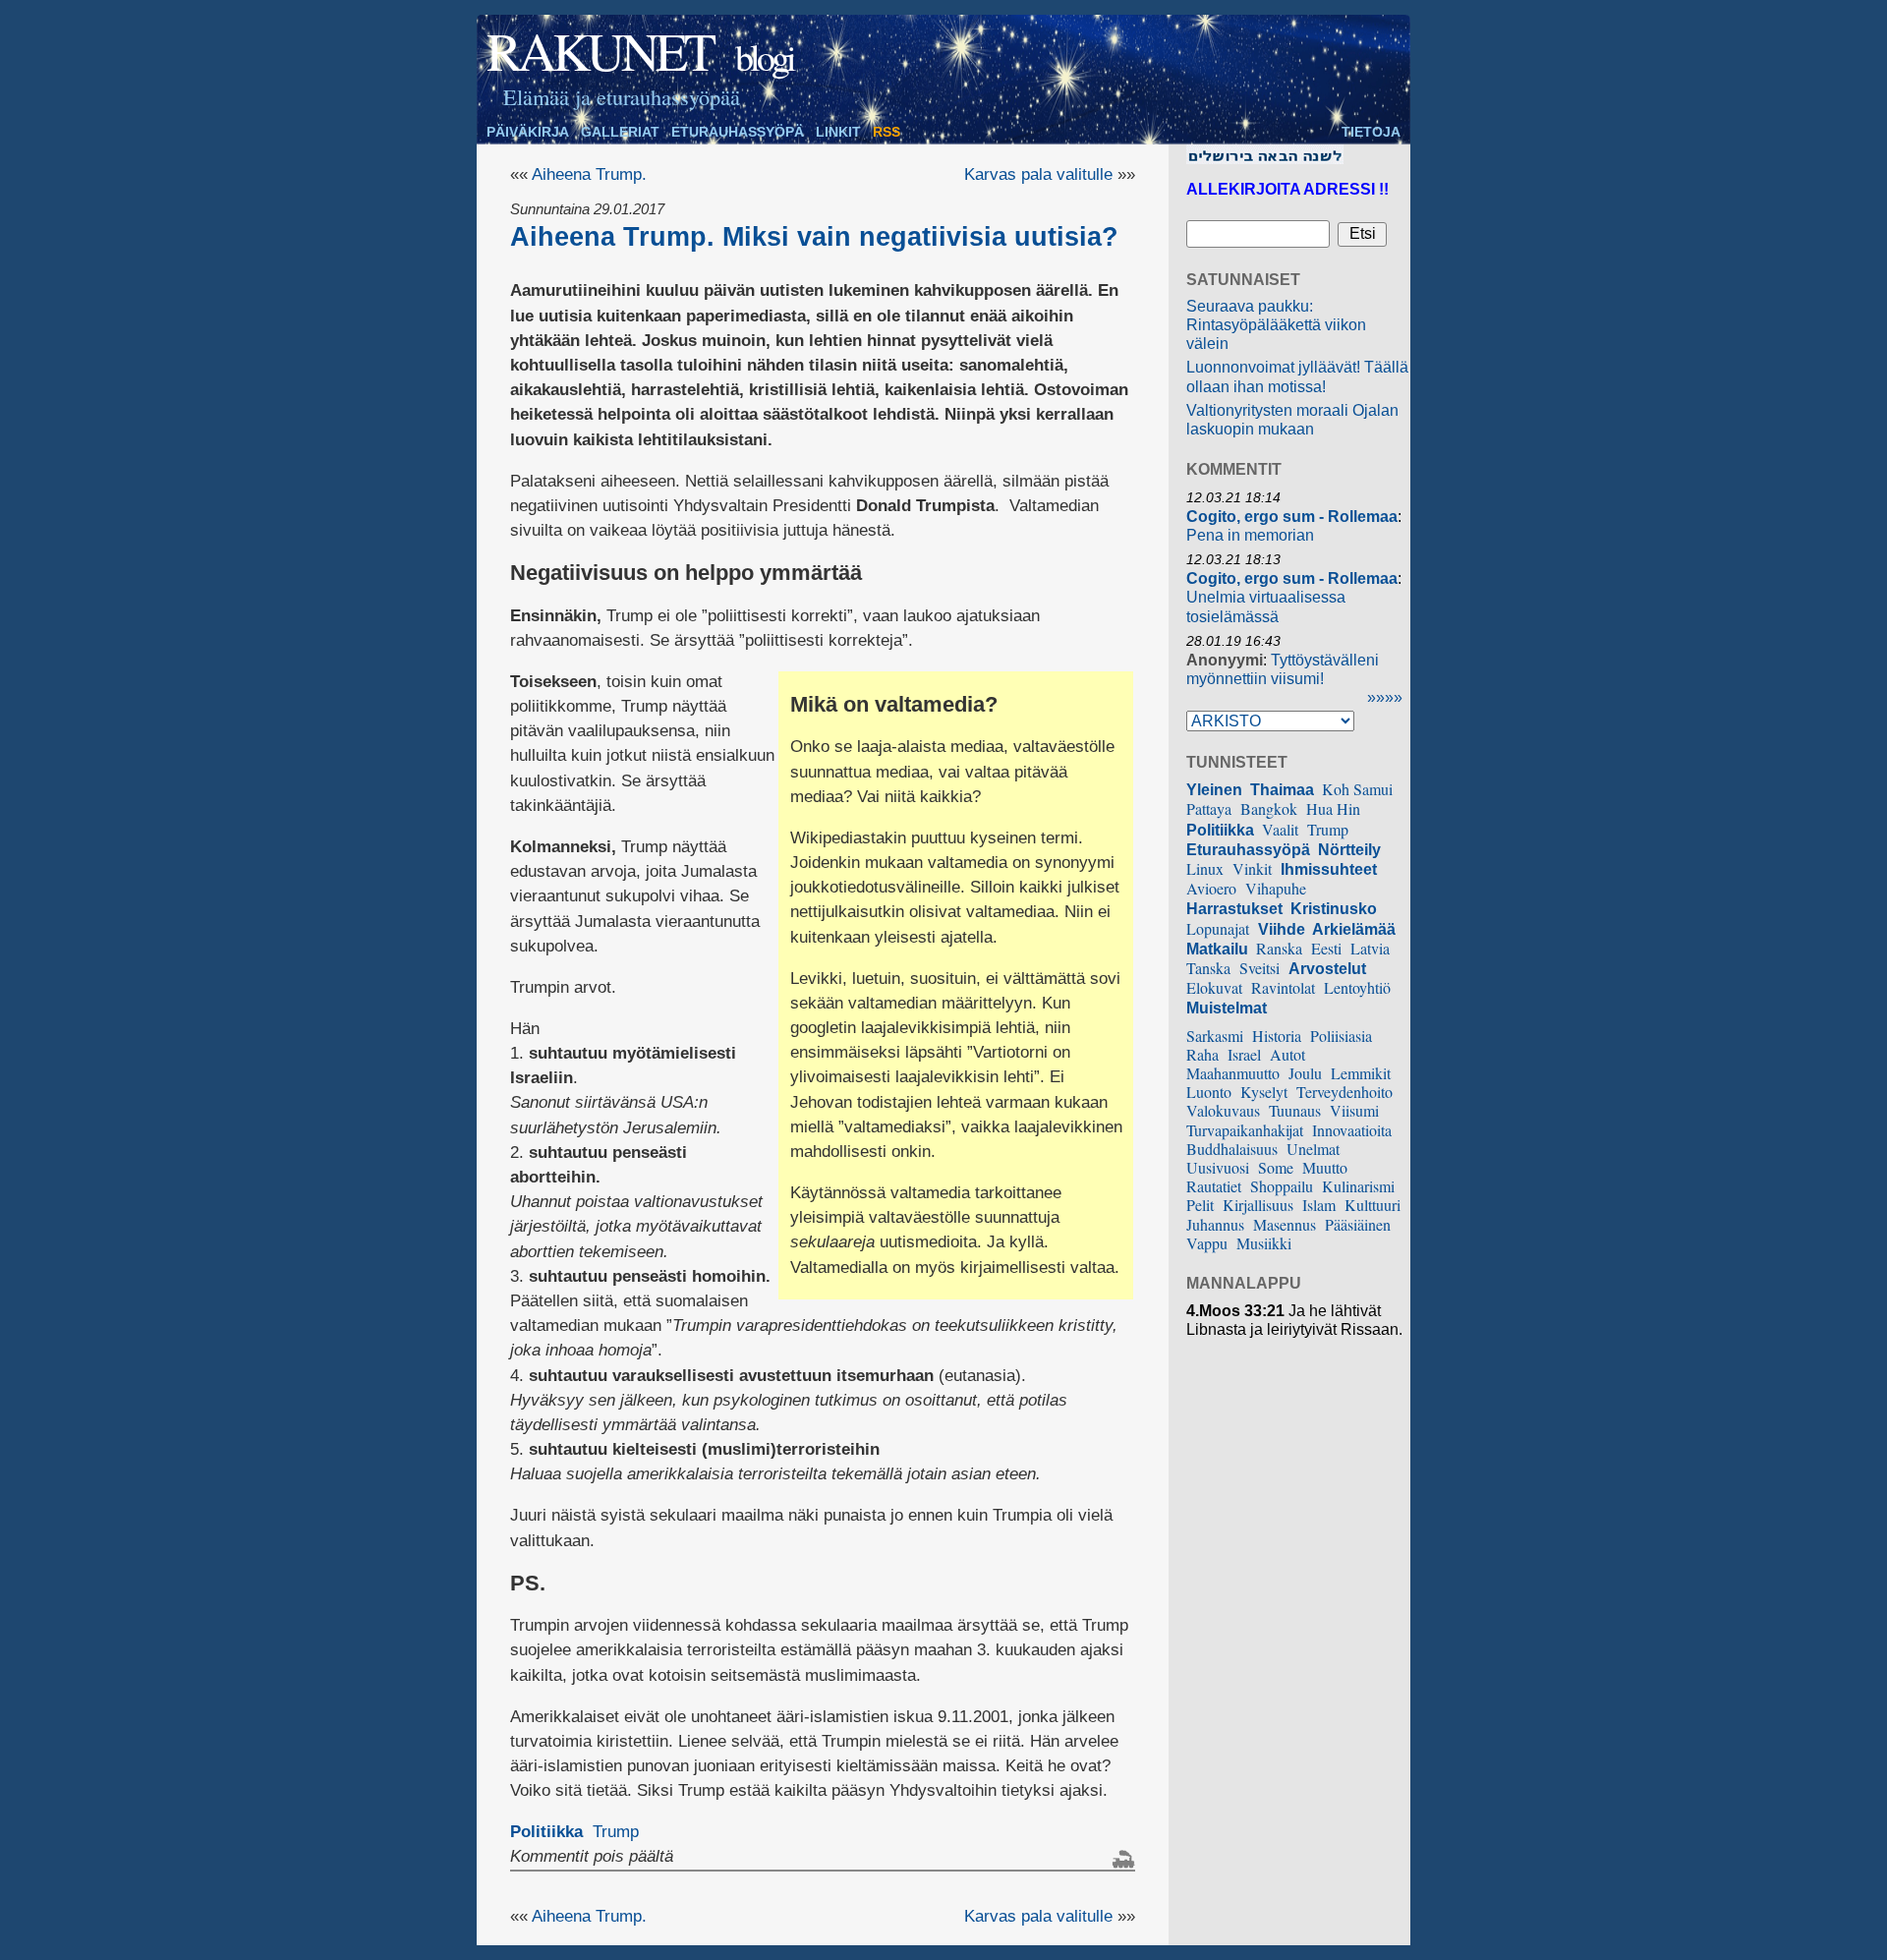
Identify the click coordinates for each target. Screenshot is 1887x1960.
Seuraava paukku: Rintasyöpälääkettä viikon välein (1276, 325)
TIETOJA (1371, 132)
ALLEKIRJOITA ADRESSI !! (1287, 189)
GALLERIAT (620, 132)
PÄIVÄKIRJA (528, 132)
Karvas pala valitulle (1038, 174)
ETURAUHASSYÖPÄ (738, 132)
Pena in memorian (1250, 535)
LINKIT (838, 132)
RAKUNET (600, 50)
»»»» (1385, 697)
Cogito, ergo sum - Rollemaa (1292, 517)
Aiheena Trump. (589, 174)
